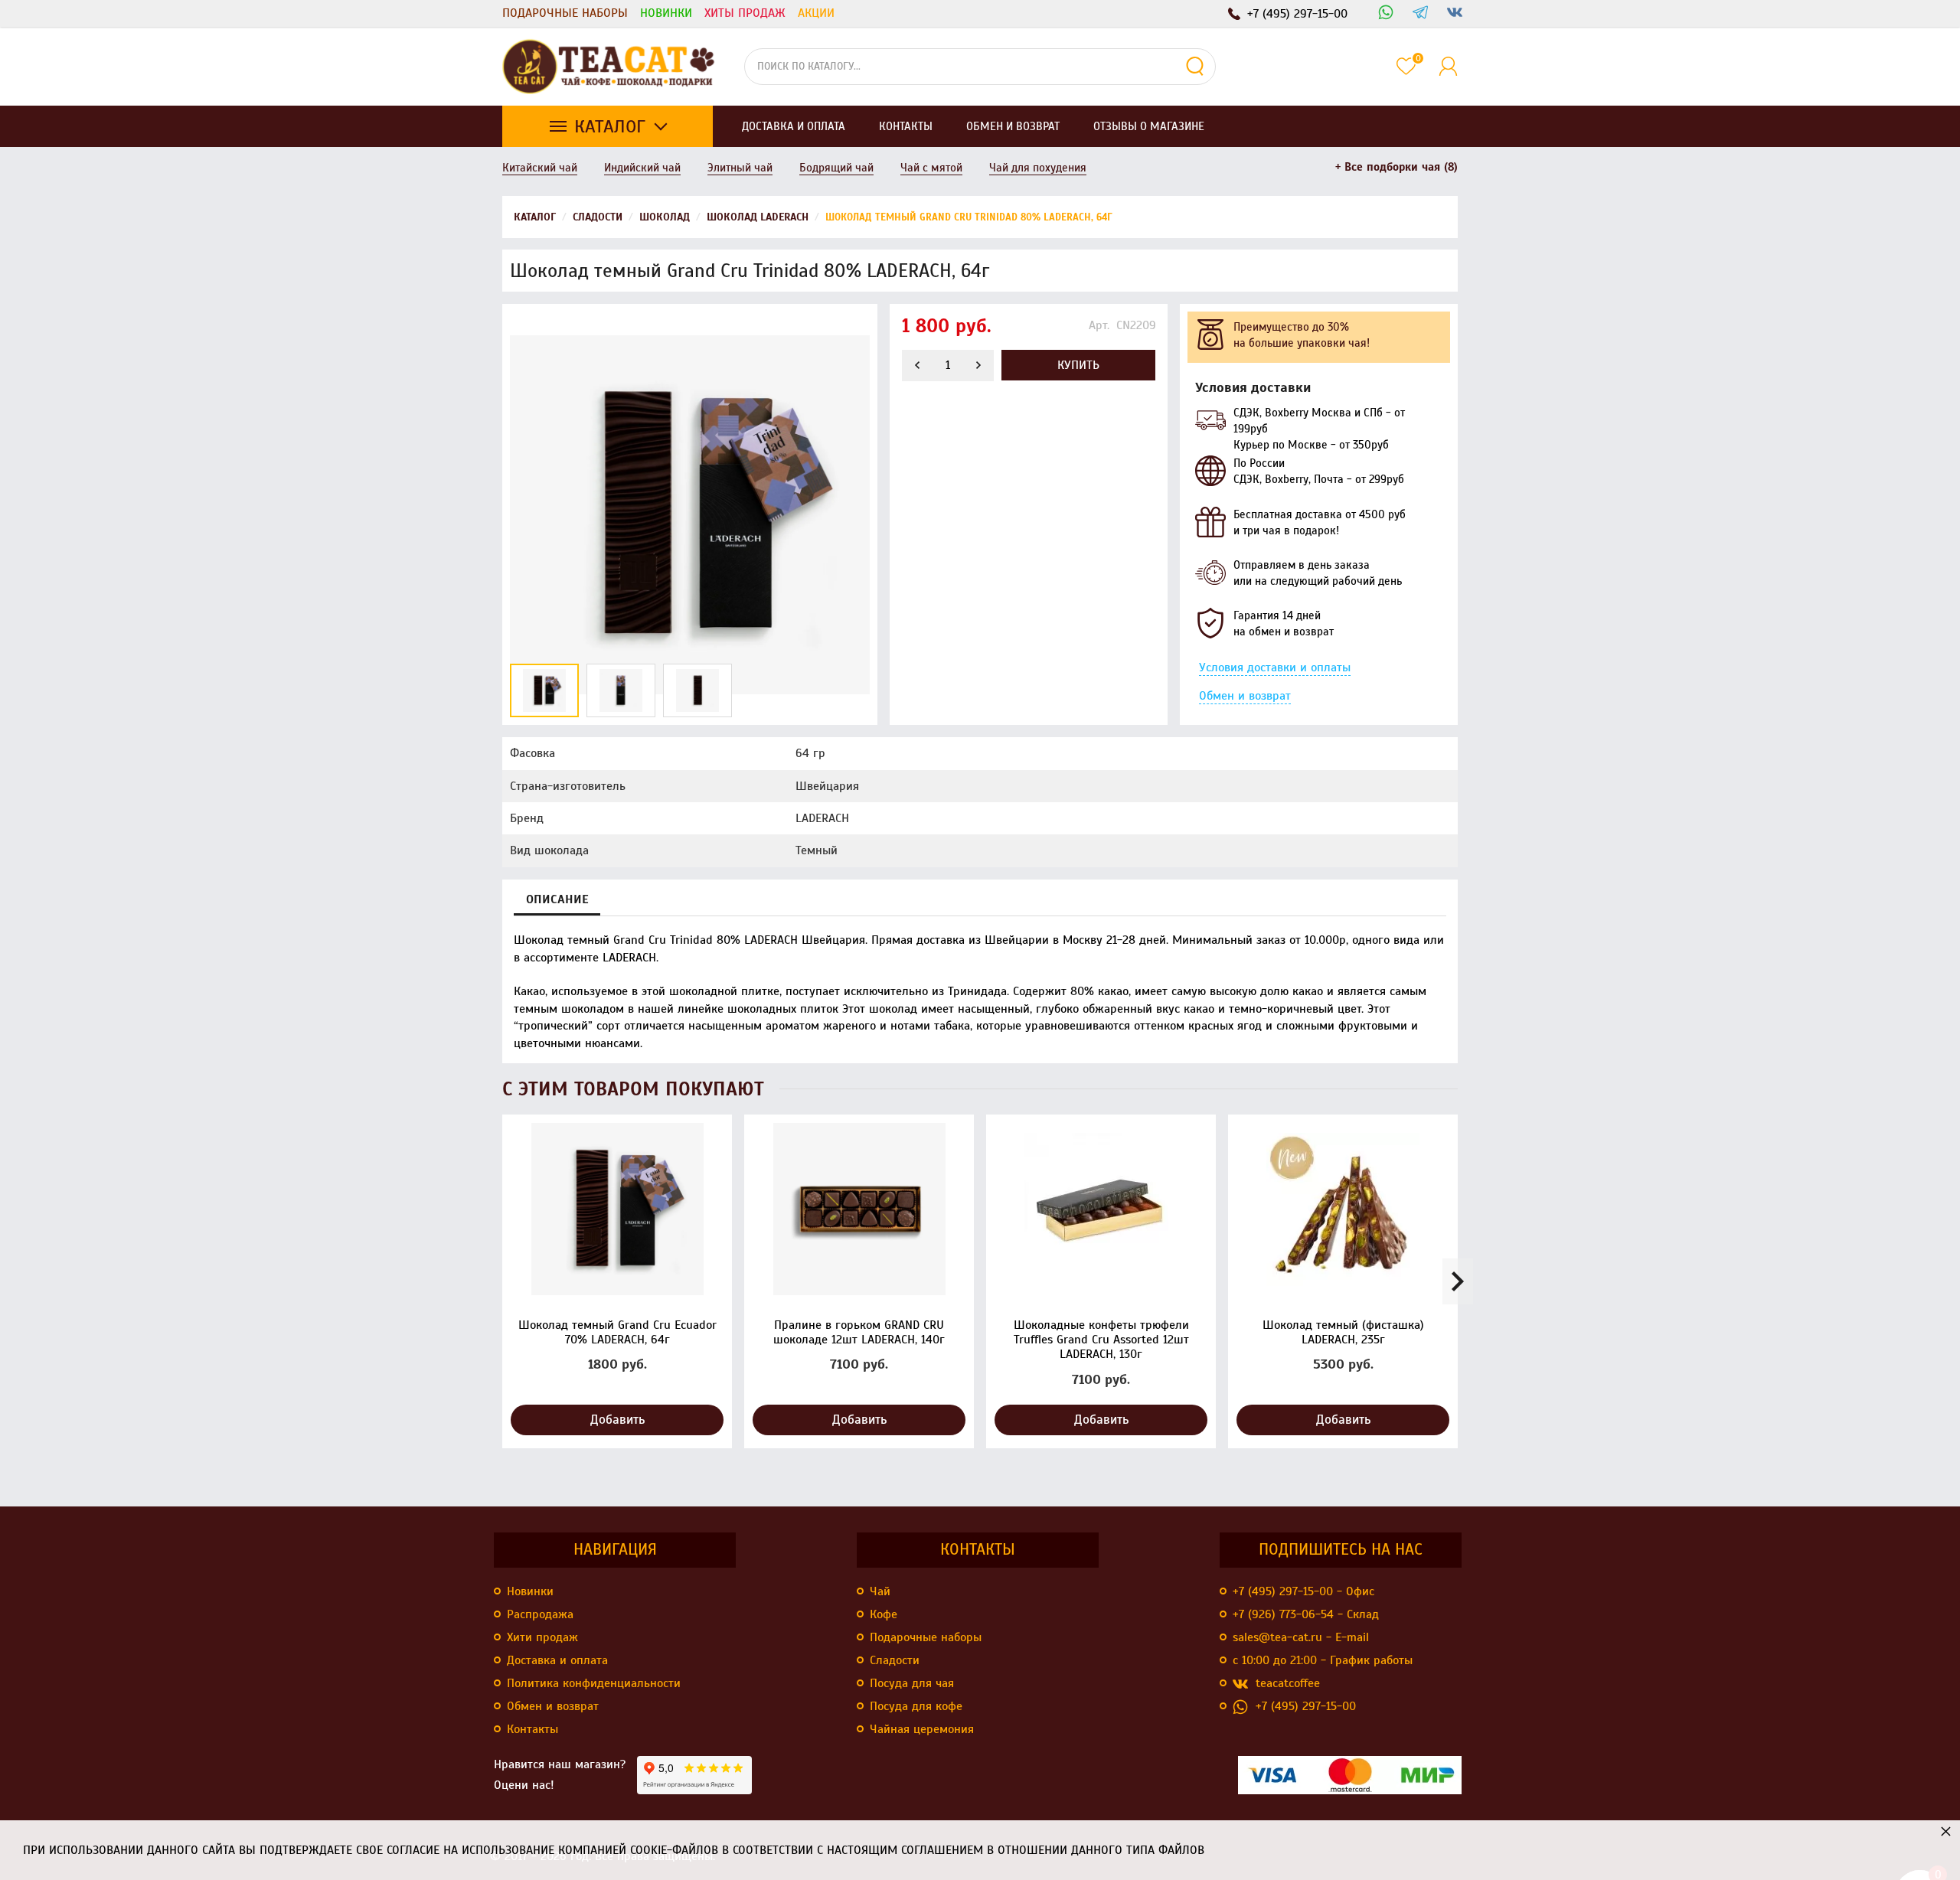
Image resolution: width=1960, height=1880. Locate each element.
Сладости (895, 1660)
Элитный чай (740, 168)
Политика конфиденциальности (594, 1683)
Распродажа (540, 1614)
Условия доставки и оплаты (1275, 667)
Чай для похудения (1038, 168)
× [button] (1946, 1831)
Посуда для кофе (916, 1706)
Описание (557, 899)
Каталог (610, 126)
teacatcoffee (1288, 1683)
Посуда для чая (912, 1683)
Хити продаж (542, 1637)
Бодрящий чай (836, 168)
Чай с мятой (931, 168)
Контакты (532, 1729)
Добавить (617, 1420)
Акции (816, 13)
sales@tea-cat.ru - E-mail (1301, 1637)
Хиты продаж (745, 13)
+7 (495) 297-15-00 (1306, 1706)
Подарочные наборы (565, 13)
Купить (1078, 365)
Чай (880, 1591)
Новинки (666, 13)
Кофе (884, 1614)
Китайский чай (540, 168)
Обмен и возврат (1245, 696)
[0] (1406, 66)
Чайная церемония (922, 1729)
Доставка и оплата (557, 1660)
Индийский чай (642, 168)
